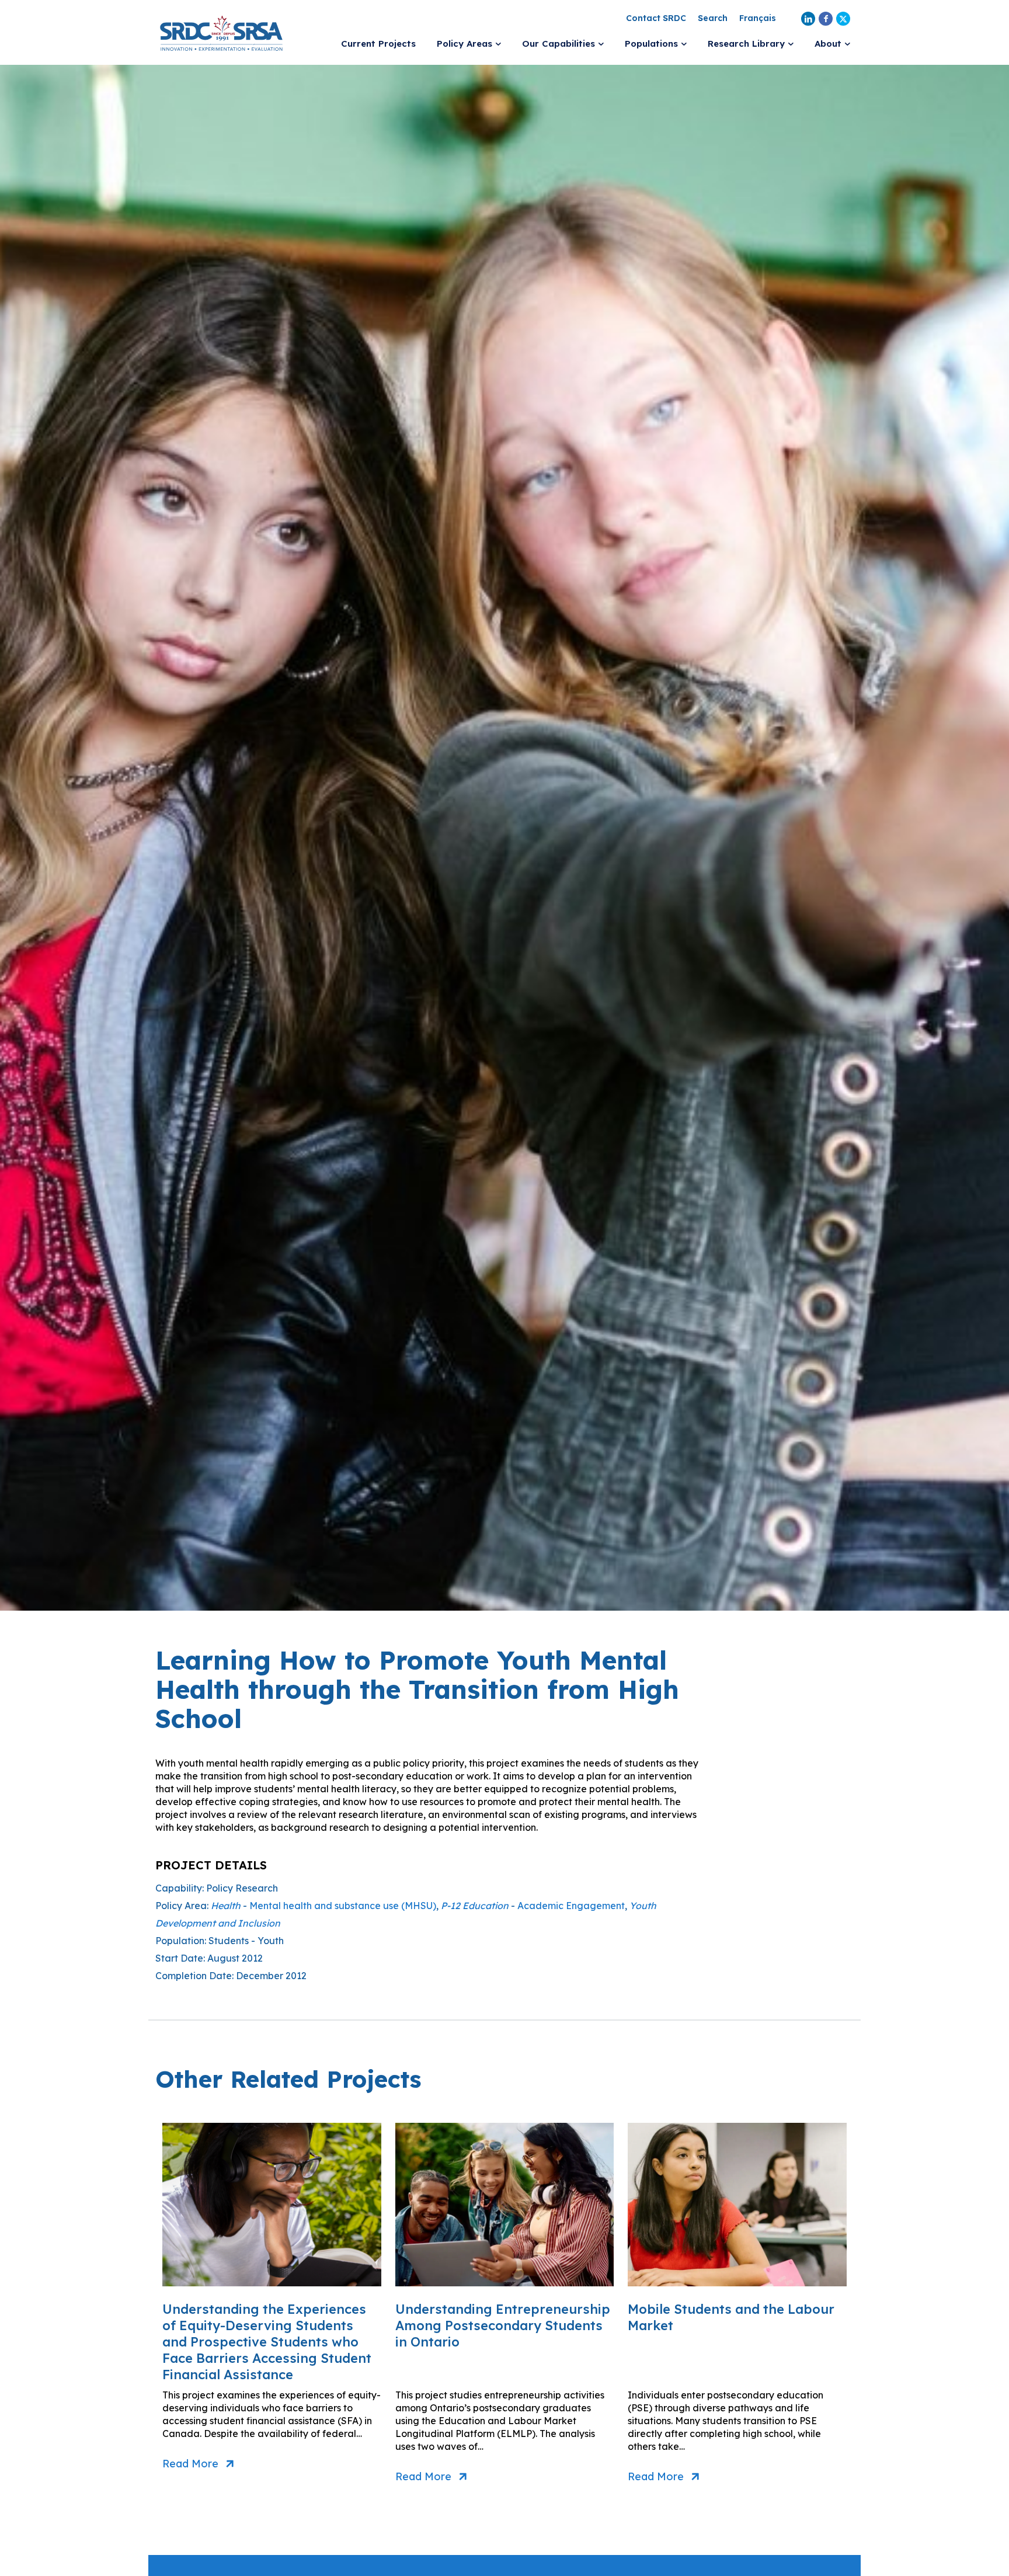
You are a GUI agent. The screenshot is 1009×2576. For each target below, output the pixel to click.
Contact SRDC (656, 18)
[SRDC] (221, 32)
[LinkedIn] (808, 19)
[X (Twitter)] (843, 19)
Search (713, 18)
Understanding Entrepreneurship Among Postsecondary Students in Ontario (503, 2325)
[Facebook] (826, 19)
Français (758, 18)
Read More (190, 2464)
